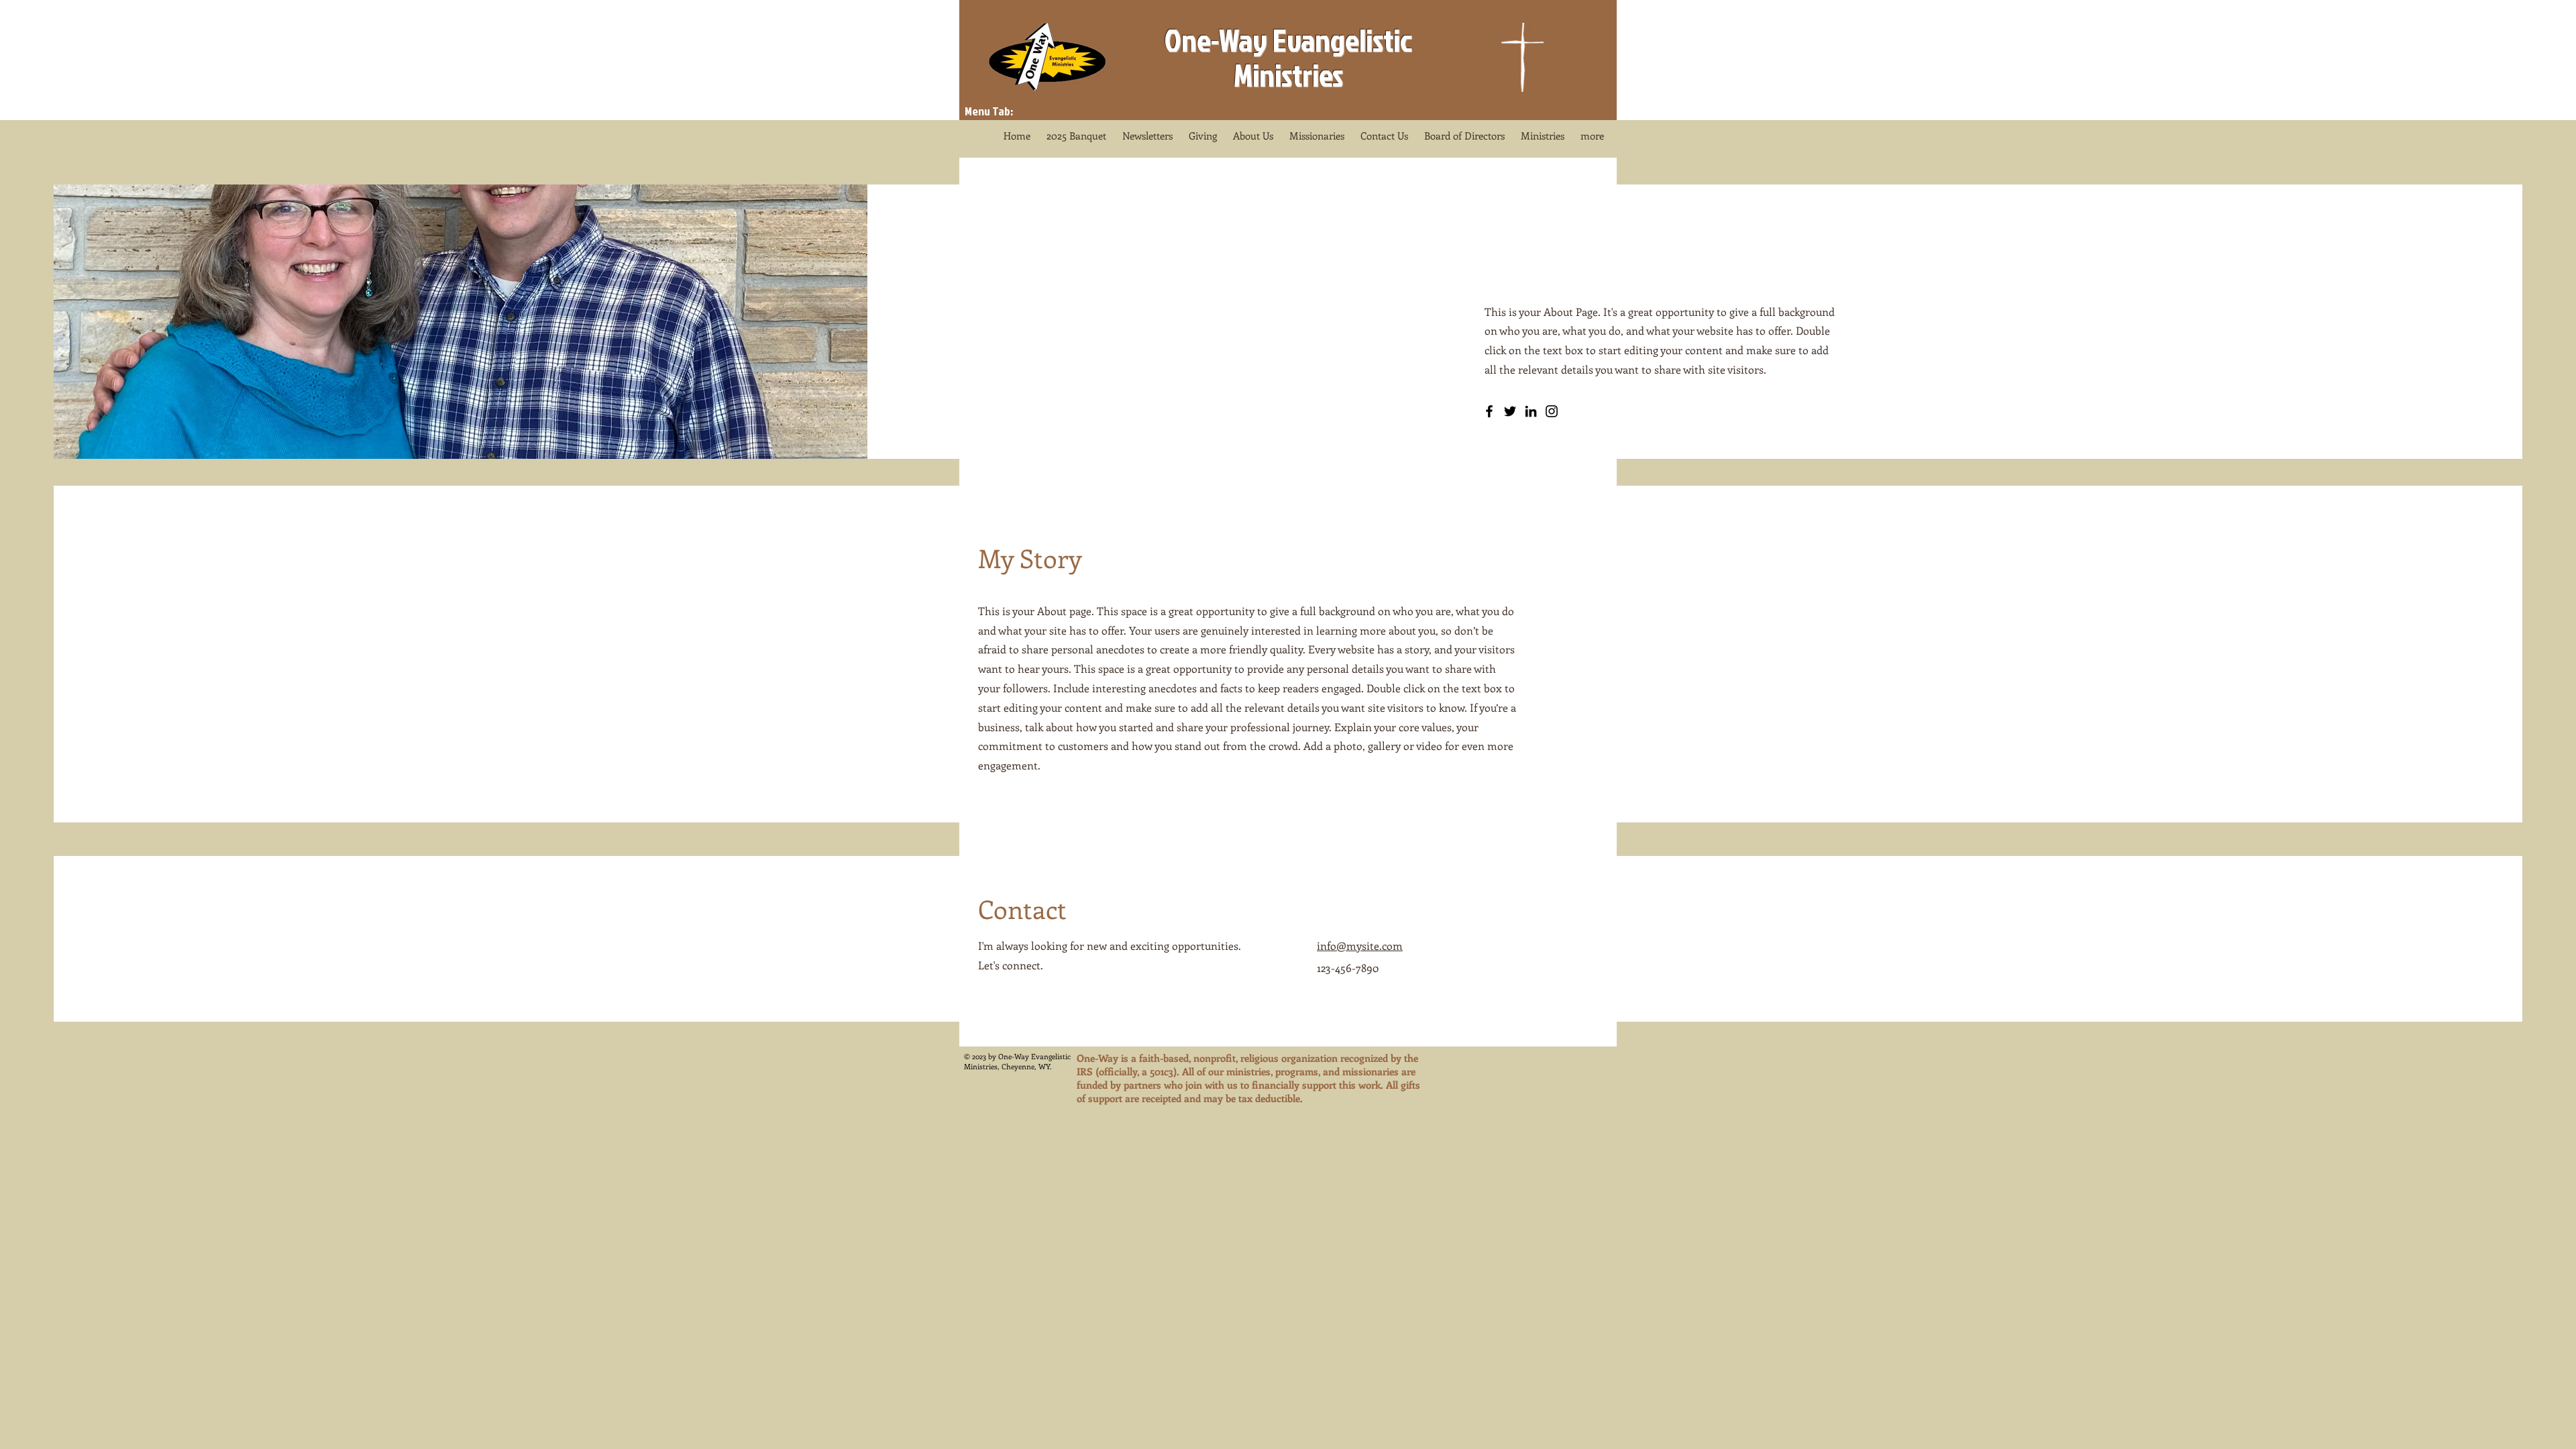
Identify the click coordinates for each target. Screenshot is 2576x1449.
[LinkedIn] (1531, 411)
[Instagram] (1552, 411)
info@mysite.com (1360, 946)
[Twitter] (1510, 411)
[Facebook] (1489, 411)
